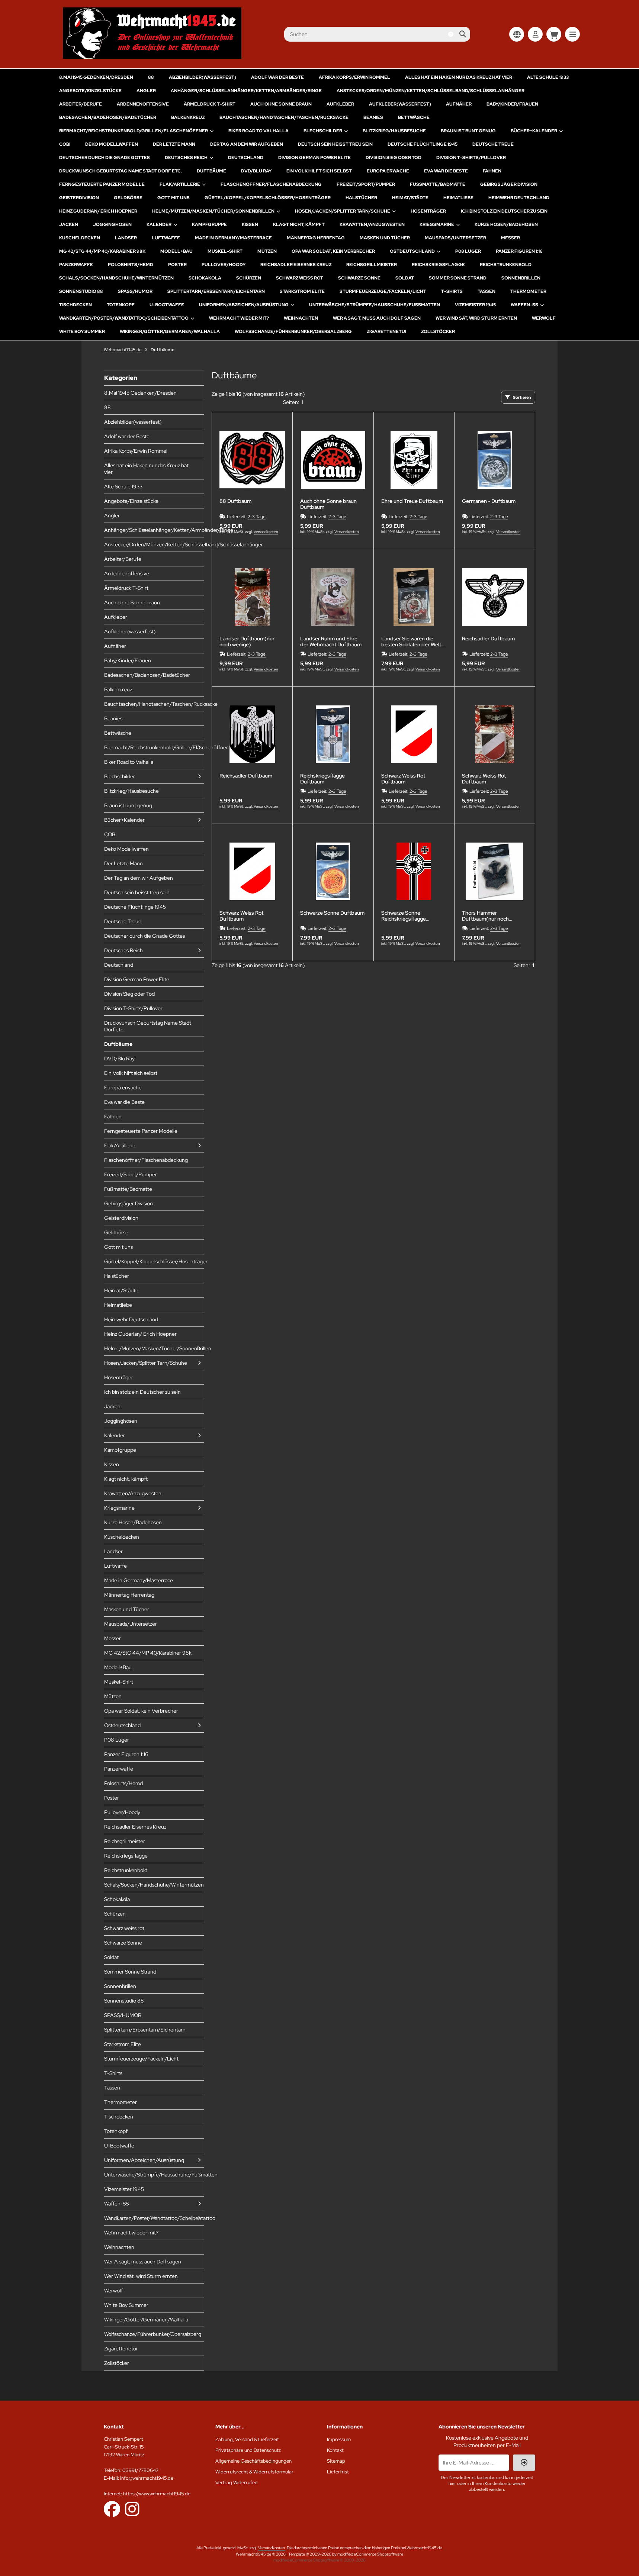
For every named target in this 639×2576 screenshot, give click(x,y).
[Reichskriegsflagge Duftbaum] (333, 734)
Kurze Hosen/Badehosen (506, 224)
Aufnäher (459, 104)
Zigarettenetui (386, 332)
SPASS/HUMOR (135, 291)
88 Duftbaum (235, 501)
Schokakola (205, 278)
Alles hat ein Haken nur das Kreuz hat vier (459, 77)
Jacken (69, 224)
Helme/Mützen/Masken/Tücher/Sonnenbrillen (213, 211)
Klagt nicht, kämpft (299, 224)
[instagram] (132, 2509)
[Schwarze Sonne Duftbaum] (333, 872)
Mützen (267, 251)
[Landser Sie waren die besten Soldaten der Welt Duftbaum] (414, 597)
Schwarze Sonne (359, 278)
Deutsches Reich (186, 158)
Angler (146, 91)
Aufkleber (340, 104)
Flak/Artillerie (180, 184)
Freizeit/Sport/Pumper (366, 184)
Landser (126, 238)
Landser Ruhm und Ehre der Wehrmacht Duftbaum (331, 641)
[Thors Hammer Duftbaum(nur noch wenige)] (495, 872)
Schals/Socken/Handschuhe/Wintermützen (116, 278)
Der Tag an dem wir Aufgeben (247, 144)
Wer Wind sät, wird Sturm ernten (476, 318)
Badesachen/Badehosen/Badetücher (108, 117)
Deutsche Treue (493, 144)
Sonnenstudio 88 (81, 291)
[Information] (451, 34)
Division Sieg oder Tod (394, 158)
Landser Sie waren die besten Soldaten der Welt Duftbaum (411, 641)
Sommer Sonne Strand (458, 278)
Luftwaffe (166, 238)
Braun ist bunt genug (468, 131)
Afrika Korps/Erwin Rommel (354, 77)
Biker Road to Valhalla (259, 131)
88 (151, 77)
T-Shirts (452, 291)
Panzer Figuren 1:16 (519, 251)
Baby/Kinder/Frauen (512, 104)
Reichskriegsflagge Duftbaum (322, 779)
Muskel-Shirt (225, 251)
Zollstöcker (438, 332)
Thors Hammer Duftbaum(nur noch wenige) (485, 916)
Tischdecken (76, 305)
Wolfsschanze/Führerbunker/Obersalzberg (293, 332)
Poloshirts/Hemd (131, 265)
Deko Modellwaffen (112, 144)
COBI (65, 144)
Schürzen (249, 278)
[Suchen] (463, 34)
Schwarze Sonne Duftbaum (332, 913)
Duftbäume (211, 171)
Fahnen (492, 171)
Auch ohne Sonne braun (281, 104)
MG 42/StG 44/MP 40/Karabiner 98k (102, 251)
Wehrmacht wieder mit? (239, 318)
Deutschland (246, 158)
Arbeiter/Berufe (81, 104)
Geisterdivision (79, 198)
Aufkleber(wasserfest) (400, 104)
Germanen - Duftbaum (489, 501)
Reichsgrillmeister (372, 265)
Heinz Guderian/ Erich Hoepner (98, 211)
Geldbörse (128, 198)
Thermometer (528, 291)
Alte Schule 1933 (548, 77)
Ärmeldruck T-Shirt (210, 104)
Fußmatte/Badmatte (438, 184)
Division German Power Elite (314, 158)
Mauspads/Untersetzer (455, 238)
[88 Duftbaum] (252, 460)
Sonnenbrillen (521, 278)
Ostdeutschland (412, 251)
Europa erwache (388, 171)
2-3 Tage (257, 517)
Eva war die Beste (446, 171)
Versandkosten (266, 532)
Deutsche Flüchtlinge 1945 (423, 144)
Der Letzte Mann (174, 144)
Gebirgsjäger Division (509, 184)
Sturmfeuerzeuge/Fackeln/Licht (383, 291)
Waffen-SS (524, 305)
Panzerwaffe (76, 265)
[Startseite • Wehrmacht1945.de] (152, 57)
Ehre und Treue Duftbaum (412, 501)
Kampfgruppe (209, 224)
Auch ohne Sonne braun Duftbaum (328, 504)
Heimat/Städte (410, 198)
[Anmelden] (535, 34)
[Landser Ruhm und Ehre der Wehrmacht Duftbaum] (333, 597)
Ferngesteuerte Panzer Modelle (102, 184)
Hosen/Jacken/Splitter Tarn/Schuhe (343, 211)
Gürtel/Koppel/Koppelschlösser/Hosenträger (268, 198)
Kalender (159, 224)
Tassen (487, 291)
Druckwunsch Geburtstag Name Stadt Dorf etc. (121, 171)
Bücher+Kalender (534, 131)
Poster (177, 265)
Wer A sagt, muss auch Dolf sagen (377, 318)
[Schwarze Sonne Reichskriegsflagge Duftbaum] (414, 872)
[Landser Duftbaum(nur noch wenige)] (252, 597)
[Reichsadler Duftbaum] (495, 597)
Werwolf (544, 318)
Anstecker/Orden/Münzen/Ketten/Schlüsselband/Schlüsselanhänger (431, 91)
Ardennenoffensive (143, 104)
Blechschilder (323, 131)
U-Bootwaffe (167, 305)
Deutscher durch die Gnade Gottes (105, 158)
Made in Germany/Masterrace (233, 238)
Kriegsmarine (437, 224)
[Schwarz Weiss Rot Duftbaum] (414, 734)
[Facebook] (112, 2509)
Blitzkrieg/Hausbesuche (394, 131)
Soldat (405, 278)
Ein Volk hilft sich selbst (319, 171)
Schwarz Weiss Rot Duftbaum (403, 779)
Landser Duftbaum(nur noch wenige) (247, 641)
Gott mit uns (174, 198)
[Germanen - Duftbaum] (495, 460)
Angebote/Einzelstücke (90, 91)
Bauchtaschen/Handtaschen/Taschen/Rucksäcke (284, 117)
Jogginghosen (112, 224)
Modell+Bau (176, 251)
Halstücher (361, 198)
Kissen (250, 224)
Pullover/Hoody (224, 265)
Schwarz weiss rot (300, 278)
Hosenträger (428, 211)
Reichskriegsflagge (438, 265)
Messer (510, 238)
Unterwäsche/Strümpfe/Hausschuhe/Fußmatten (375, 305)
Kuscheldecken (80, 238)
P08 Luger (468, 251)
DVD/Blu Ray (256, 171)
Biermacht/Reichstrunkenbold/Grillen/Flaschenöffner (134, 131)
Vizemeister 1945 (475, 305)
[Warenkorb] (554, 34)
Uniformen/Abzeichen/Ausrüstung (244, 305)
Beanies (373, 117)
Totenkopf (121, 305)
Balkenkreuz (188, 117)
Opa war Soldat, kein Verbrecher (333, 251)
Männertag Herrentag (316, 238)
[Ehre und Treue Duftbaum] (414, 460)
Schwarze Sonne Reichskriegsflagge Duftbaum (404, 916)
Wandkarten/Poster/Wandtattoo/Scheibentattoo (124, 318)
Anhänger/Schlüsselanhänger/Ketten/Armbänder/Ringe (246, 91)
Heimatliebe (458, 198)
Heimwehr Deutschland (519, 198)
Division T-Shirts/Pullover (471, 158)
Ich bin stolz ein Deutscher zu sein (504, 211)
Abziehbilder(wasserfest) (203, 77)
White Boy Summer (82, 332)
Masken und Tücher (385, 238)
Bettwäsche (414, 117)
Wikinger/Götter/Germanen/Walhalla (170, 332)
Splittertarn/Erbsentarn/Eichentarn (216, 291)
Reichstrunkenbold (506, 265)
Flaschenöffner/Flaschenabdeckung (271, 184)
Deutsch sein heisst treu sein (335, 144)
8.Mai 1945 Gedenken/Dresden (96, 77)
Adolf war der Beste (277, 77)
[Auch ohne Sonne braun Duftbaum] (333, 460)
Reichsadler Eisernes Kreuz (296, 265)
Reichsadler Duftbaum (488, 639)
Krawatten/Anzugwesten (372, 224)
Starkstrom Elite (302, 291)
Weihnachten (301, 318)
